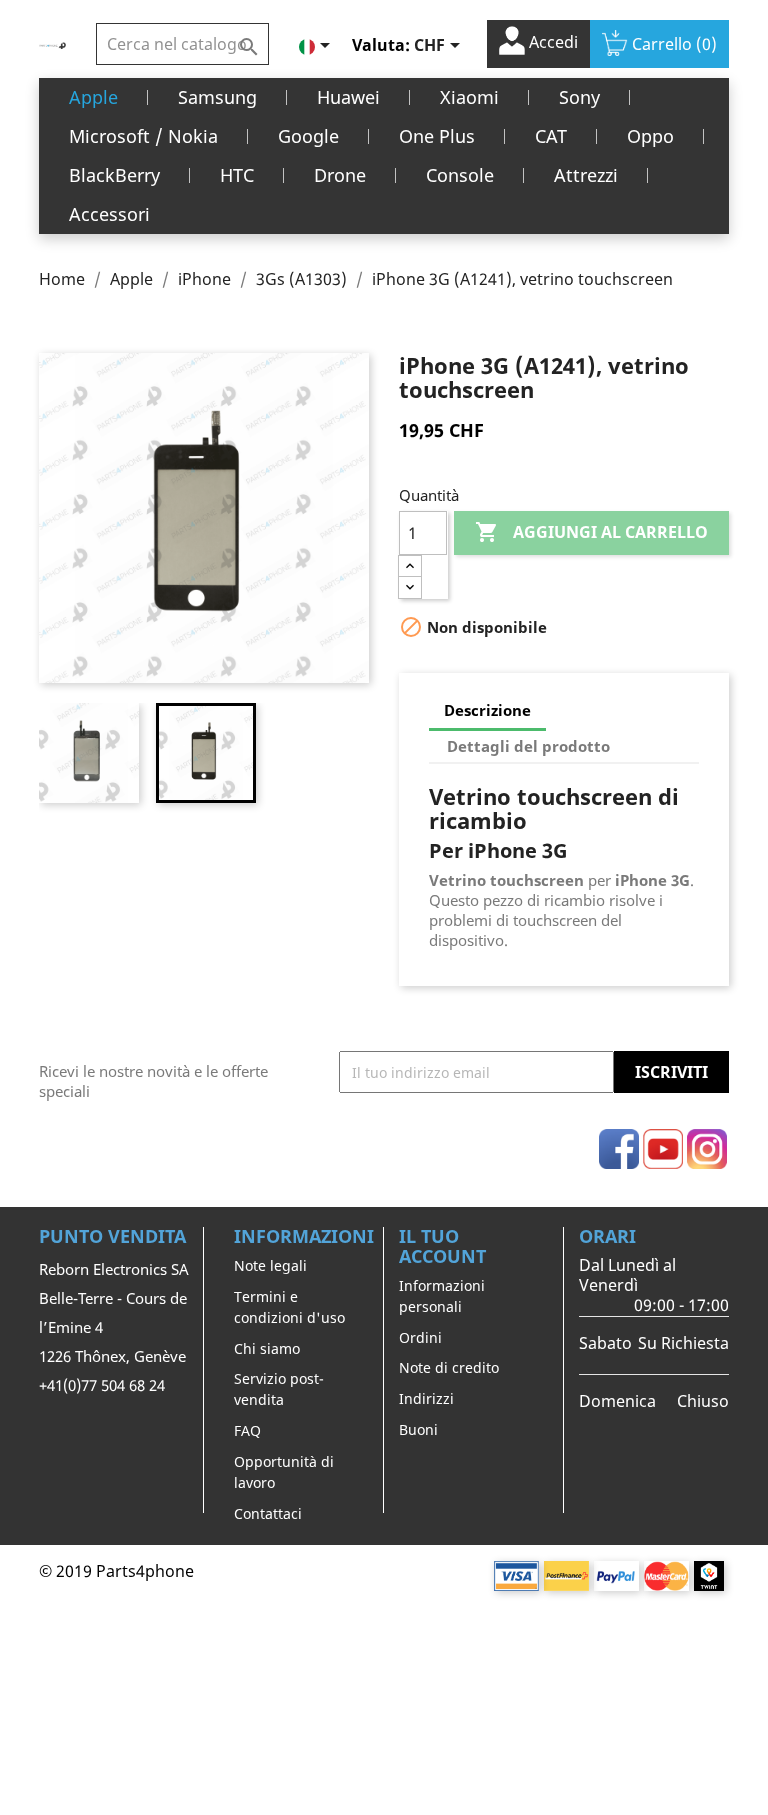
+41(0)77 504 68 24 (102, 1385)
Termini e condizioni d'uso (289, 1307)
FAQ (247, 1430)
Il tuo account (442, 1246)
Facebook (619, 1149)
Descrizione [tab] (487, 710)
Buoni (418, 1429)
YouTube (663, 1149)
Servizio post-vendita (279, 1389)
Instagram (707, 1149)
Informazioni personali (442, 1296)
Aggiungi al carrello (591, 532)
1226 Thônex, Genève (112, 1356)
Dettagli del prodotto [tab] (528, 746)
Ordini (420, 1337)
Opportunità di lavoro (284, 1472)
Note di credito (449, 1367)
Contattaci (268, 1513)
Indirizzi (426, 1398)
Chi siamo (267, 1348)
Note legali (270, 1265)
